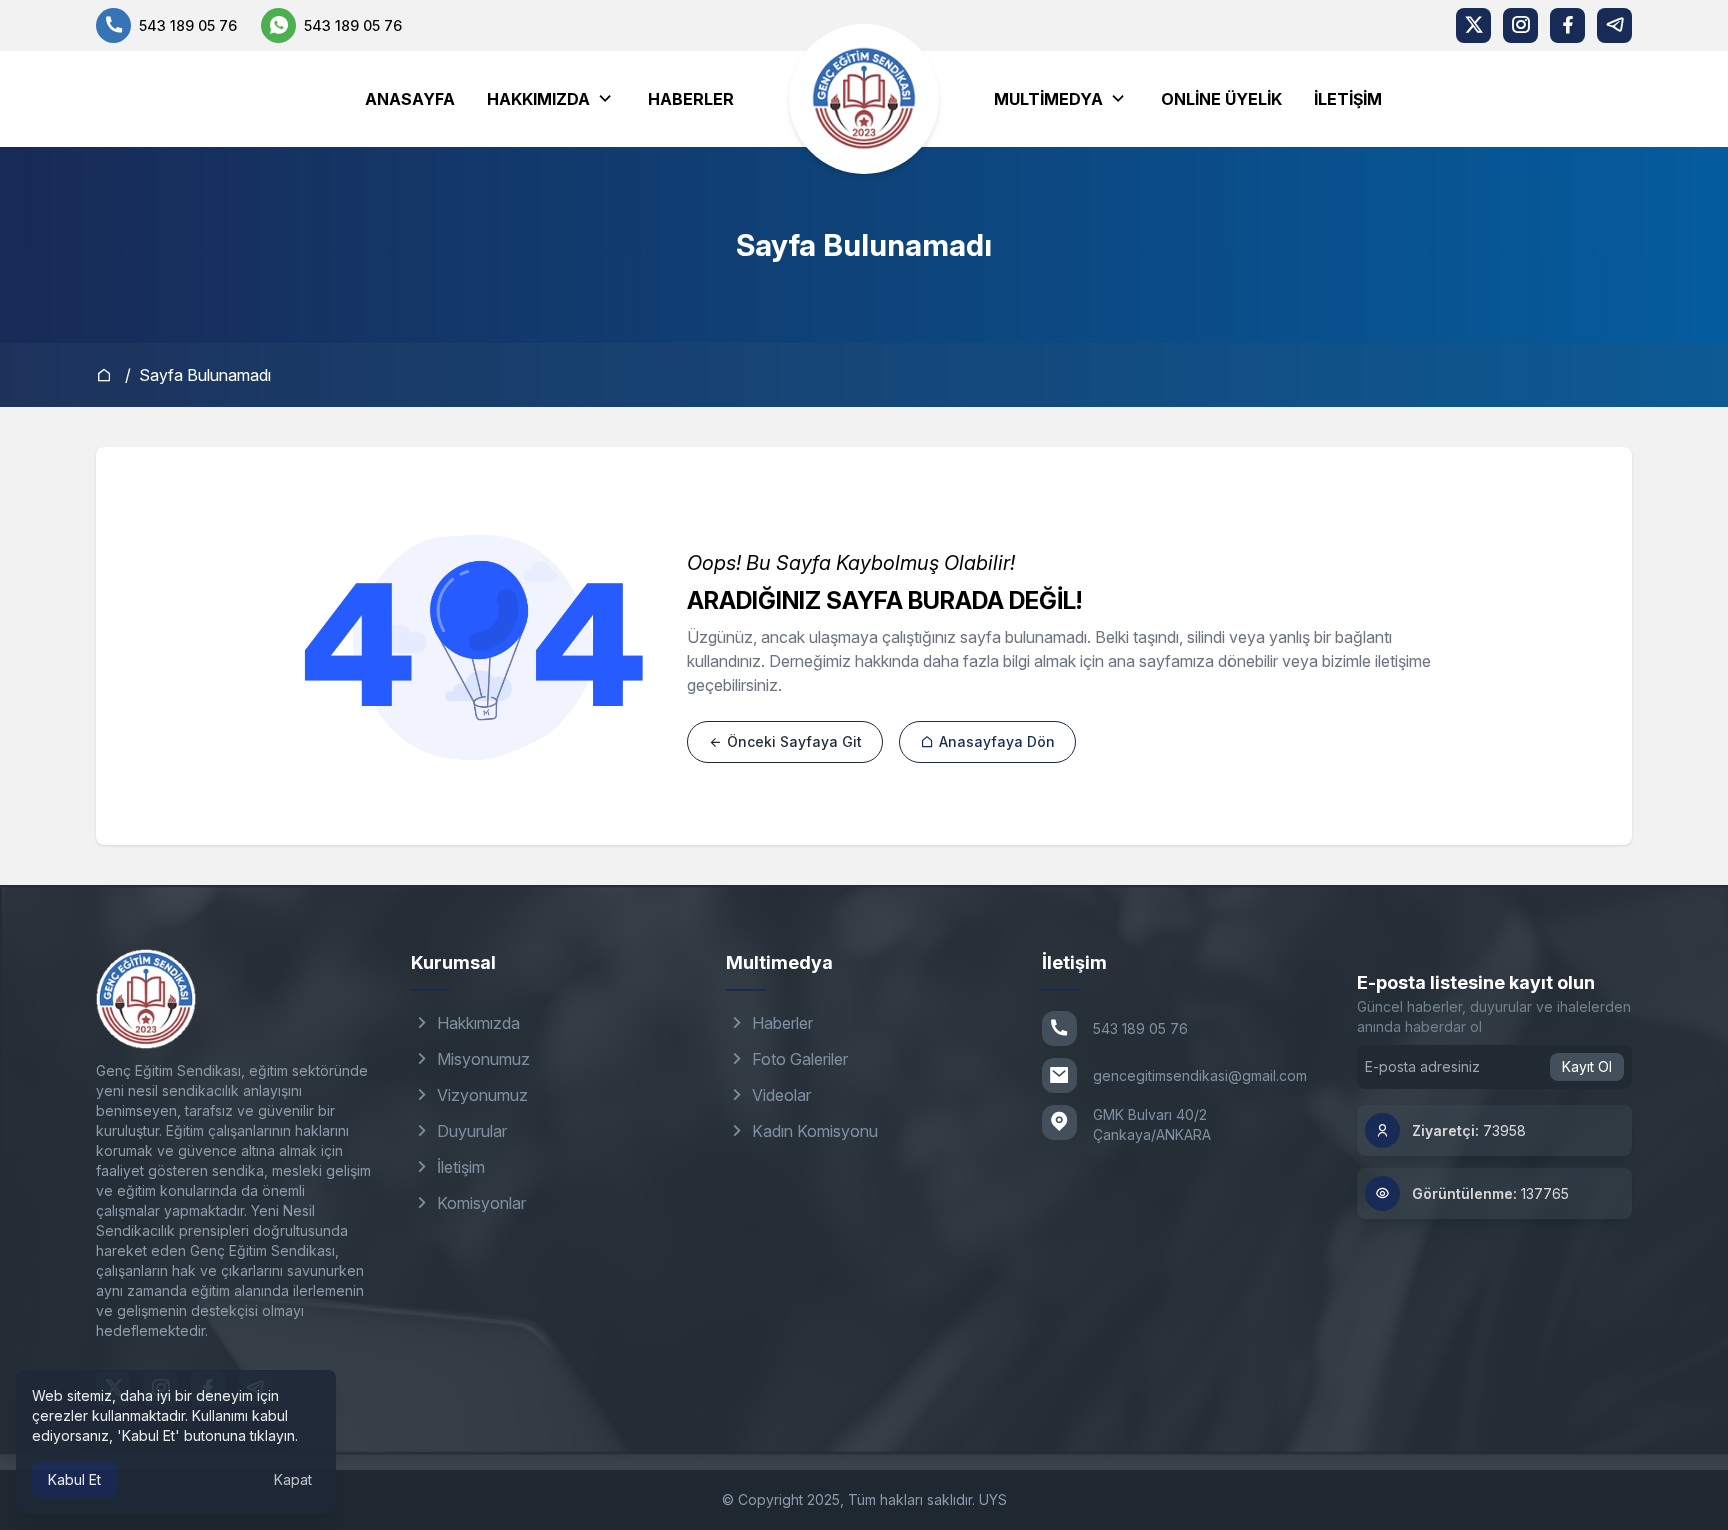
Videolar (779, 1095)
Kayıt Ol (1587, 1066)
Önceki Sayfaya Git (792, 741)
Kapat (293, 1479)
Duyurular (470, 1131)
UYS (993, 1499)
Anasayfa (410, 99)
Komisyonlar (479, 1203)
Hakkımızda (476, 1023)
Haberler (691, 99)
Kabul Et (74, 1479)
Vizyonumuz (480, 1095)
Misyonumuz (481, 1059)
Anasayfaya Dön (995, 741)
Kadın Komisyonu (813, 1131)
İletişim (1348, 99)
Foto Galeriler (798, 1059)
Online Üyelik (1221, 99)
